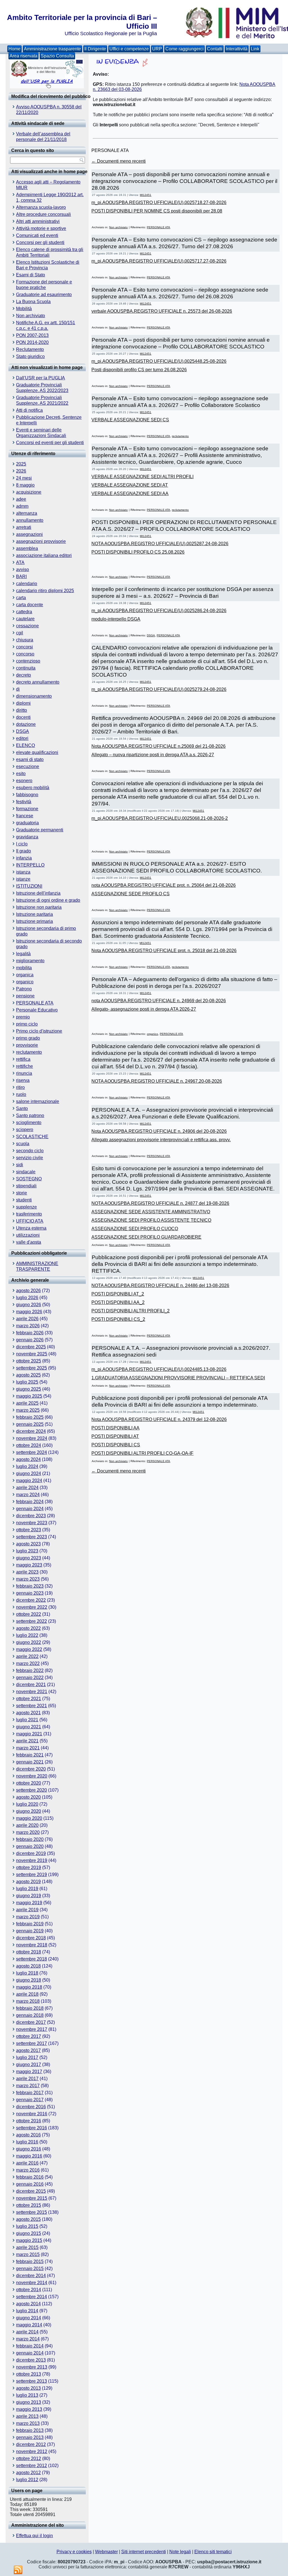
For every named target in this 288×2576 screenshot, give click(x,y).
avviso (22, 569)
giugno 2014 (29, 2318)
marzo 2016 (28, 2170)
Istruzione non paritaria (39, 907)
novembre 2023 (32, 1523)
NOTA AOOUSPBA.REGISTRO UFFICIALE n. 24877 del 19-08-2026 (160, 1203)
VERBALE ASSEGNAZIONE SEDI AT (130, 485)
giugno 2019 (29, 1896)
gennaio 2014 (30, 2353)
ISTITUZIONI (29, 886)
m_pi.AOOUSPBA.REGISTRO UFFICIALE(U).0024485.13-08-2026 (159, 1369)
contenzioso (28, 661)
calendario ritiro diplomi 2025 (45, 591)
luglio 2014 (27, 2311)
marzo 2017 (28, 2086)
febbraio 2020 (30, 1839)
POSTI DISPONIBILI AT (115, 1436)
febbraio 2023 (30, 1586)
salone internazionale (38, 1101)
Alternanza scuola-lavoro (41, 207)
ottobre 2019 (29, 1867)
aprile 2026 (27, 1319)
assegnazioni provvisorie (41, 541)
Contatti (215, 49)
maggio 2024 (29, 1481)
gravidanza (27, 837)
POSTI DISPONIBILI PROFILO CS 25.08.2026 (138, 552)
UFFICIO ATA (30, 1221)
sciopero (25, 1130)
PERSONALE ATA (35, 1003)
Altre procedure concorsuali (43, 214)
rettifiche (24, 1066)
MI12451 (146, 195)
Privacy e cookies (74, 2552)
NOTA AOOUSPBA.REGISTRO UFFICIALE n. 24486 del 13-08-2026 (160, 1285)
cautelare (25, 619)
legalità (23, 954)
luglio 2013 (27, 2395)
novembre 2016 (32, 2114)
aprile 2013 (27, 2416)
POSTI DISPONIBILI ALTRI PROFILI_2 (130, 1311)
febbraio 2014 (30, 2346)
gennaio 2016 (30, 2184)
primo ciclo (27, 1024)
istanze (23, 879)
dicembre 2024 (31, 1431)
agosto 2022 (28, 1628)
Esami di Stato (31, 275)
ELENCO (25, 745)
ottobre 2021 (29, 1699)
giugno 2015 (29, 2233)
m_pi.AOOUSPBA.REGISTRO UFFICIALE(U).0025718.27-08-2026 (159, 202)
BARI (21, 577)
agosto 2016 (28, 2135)
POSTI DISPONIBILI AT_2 (118, 1294)
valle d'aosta (29, 1242)
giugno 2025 (29, 1389)
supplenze (26, 1207)
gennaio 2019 (30, 1931)
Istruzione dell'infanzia (38, 893)
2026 (21, 471)
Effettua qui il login (34, 2536)
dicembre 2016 (31, 2107)
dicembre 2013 (31, 2360)
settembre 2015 (31, 2212)
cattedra (24, 612)
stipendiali (26, 1186)
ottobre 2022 (29, 1614)
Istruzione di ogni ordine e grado (48, 900)
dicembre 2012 (31, 2444)
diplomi (23, 703)
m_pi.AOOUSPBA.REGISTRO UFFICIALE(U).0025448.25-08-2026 (159, 361)
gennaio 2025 (30, 1424)
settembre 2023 (31, 1537)
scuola (23, 1144)
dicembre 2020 (31, 1769)
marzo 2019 (28, 1917)
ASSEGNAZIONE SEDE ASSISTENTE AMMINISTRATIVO (151, 1212)
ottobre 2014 (29, 2290)
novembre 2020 (32, 1776)
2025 (21, 464)
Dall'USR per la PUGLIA (40, 378)
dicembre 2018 (31, 1938)
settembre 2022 (31, 1621)
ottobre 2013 (29, 2374)
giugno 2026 (29, 1305)
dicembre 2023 (31, 1516)
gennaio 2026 (30, 1340)
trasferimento (29, 1214)
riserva (23, 1080)
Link (255, 49)
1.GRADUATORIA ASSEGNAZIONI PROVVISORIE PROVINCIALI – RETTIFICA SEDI (178, 1378)
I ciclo (22, 844)
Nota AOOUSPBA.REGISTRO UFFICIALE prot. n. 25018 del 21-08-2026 (164, 951)
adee (21, 499)
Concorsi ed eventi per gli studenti (50, 443)
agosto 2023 (28, 1544)
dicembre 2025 (31, 1347)
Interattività (237, 49)
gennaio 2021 (30, 1762)
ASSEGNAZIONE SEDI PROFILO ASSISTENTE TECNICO (151, 1220)
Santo (22, 1108)
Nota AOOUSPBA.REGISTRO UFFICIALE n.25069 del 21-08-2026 (158, 746)
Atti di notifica (29, 410)
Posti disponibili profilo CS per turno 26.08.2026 (139, 370)
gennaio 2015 (30, 2269)
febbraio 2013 (30, 2430)
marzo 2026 (28, 1326)
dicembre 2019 (31, 1853)
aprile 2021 (27, 1741)
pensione (25, 996)
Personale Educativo (37, 1010)
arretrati (24, 527)
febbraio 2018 (30, 2008)
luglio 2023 (27, 1551)
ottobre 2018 (29, 1952)
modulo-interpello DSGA (116, 619)
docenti (23, 717)
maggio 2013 (29, 2409)
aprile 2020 (27, 1825)
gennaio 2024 (30, 1509)
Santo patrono (30, 1115)
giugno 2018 (29, 1980)
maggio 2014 (29, 2325)
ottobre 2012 (29, 2458)
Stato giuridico (30, 356)
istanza (23, 872)
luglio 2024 (27, 1466)
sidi (20, 1165)
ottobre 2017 (29, 2036)
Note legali (180, 2552)
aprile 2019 (27, 1910)
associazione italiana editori (44, 555)
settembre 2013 (31, 2381)
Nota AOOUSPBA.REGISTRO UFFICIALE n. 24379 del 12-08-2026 (159, 1419)
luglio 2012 (27, 2480)
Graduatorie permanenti (40, 830)
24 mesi (24, 478)
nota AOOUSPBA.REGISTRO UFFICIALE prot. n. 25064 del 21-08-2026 (164, 885)
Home (14, 49)
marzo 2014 (28, 2339)
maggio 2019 (29, 1903)
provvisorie (27, 1045)
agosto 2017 (28, 2050)
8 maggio (25, 485)
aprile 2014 (27, 2332)
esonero (24, 781)
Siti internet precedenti (144, 2552)
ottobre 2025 (29, 1361)
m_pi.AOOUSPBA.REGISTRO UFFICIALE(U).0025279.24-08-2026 (159, 689)
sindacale (26, 1172)
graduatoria (27, 823)
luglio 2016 (27, 2142)
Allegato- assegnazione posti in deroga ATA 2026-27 (144, 1009)
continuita (26, 668)
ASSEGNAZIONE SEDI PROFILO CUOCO (135, 1229)
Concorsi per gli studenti (40, 242)
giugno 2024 (29, 1473)
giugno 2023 (29, 1558)
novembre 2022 (32, 1607)
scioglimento (29, 1123)
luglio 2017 (27, 2057)
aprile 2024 (27, 1488)
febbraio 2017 (30, 2093)
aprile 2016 (27, 2163)
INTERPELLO (30, 865)
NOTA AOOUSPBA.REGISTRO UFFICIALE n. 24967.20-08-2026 (157, 1081)
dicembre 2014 (31, 2276)
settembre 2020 (31, 1790)
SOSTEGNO (29, 1179)
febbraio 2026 (30, 1333)
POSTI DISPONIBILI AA (115, 1428)
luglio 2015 (27, 2226)
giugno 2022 (29, 1642)
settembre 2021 (31, 1706)
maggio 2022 (29, 1649)
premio (23, 1017)
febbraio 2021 (30, 1755)
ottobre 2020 (29, 1783)
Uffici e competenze (129, 49)
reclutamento (29, 1052)
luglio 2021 (27, 1720)
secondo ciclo (30, 1151)
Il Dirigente (95, 49)
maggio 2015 (29, 2240)
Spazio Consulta (57, 56)
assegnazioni (29, 534)
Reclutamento (30, 349)
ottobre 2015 (29, 2205)
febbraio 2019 (30, 1924)
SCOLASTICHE (32, 1137)
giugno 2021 (29, 1727)
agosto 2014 (28, 2304)
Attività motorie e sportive (41, 228)
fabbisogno (27, 795)
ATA (20, 562)
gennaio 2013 (30, 2437)
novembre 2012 (32, 2451)
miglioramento (30, 961)
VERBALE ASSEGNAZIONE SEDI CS (130, 420)
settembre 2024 (31, 1452)
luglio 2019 (27, 1889)
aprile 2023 (27, 1572)
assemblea (27, 548)
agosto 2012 (28, 2473)
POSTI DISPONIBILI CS (116, 1445)
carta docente (30, 605)
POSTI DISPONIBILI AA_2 (118, 1302)
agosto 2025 (28, 1375)
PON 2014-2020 (32, 342)
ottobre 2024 (29, 1445)
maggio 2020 (29, 1818)
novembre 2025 (32, 1354)
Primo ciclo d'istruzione (39, 1031)
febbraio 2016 (30, 2177)
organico (25, 982)
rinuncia (24, 1073)
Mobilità (24, 309)
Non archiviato (31, 316)
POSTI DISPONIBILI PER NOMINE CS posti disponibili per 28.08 (157, 211)
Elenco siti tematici (213, 2552)
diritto (22, 710)
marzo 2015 (28, 2254)
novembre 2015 (32, 2198)
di (18, 689)
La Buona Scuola (33, 302)
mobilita (24, 968)
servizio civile (30, 1158)
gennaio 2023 (30, 1593)
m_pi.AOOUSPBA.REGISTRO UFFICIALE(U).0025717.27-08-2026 (159, 261)
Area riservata (23, 56)
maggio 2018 (29, 1987)
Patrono (24, 989)
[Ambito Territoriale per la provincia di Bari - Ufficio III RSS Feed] (18, 2570)
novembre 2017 (32, 2029)
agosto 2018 (28, 1966)
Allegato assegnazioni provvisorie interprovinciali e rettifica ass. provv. (161, 1140)
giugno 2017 (29, 2064)
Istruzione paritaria (34, 914)
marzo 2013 (28, 2423)
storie (22, 1193)
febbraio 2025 (30, 1417)
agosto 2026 (28, 1291)
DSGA (22, 731)
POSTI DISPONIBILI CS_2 (118, 1319)
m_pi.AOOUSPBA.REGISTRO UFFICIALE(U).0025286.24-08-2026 (159, 611)
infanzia (24, 858)
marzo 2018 (28, 2001)
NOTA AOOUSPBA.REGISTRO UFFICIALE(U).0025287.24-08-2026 (160, 544)
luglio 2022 (27, 1635)
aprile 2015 (27, 2247)
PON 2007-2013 (32, 335)
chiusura (25, 640)
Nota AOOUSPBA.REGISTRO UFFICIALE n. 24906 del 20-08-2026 (159, 1131)
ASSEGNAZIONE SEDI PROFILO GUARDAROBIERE (146, 1237)
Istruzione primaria (34, 921)
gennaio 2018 (30, 2015)
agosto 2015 (28, 2219)
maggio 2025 (29, 1396)
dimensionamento (34, 696)
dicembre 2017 (31, 2022)
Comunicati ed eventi (37, 235)
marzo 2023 (28, 1579)
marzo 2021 (28, 1748)
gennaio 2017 (30, 2100)
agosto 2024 (28, 1459)
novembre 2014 (32, 2283)
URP (157, 49)
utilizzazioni (28, 1235)
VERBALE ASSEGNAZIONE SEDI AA (130, 494)
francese (25, 816)
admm (22, 506)
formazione (27, 809)
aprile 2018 (27, 1994)
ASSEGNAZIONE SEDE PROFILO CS (130, 894)
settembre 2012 (31, 2466)
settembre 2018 (31, 1959)
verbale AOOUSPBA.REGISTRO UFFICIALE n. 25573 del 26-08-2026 (162, 311)
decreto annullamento (38, 682)
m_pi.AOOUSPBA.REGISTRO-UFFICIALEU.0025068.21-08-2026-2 (160, 818)
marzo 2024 (28, 1495)
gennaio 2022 (30, 1678)
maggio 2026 (29, 1312)
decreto (23, 675)
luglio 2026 (27, 1298)
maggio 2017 (29, 2072)
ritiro (20, 1087)
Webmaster (106, 2552)
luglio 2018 (27, 1973)
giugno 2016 (29, 2149)
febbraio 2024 (30, 1502)
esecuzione (28, 766)
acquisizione (29, 492)
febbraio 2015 (30, 2261)
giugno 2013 (29, 2402)
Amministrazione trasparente (52, 49)
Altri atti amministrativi (38, 221)
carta (21, 598)
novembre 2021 (32, 1692)
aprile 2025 (27, 1403)
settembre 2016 (31, 2128)
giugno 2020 (29, 1811)
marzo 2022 (28, 1663)
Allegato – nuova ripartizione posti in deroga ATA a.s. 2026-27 (153, 755)
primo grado (28, 1038)
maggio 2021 (29, 1734)
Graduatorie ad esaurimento (44, 295)
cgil (20, 633)
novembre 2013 (32, 2367)
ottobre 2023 (29, 1530)
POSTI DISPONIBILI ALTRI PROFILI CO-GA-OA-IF (142, 1453)
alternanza (27, 513)
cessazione (27, 626)
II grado (23, 851)
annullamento (30, 520)
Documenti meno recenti (119, 161)
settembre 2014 (31, 2297)
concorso (25, 654)
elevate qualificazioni (37, 752)
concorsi (24, 647)
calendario (27, 584)
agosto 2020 (28, 1797)
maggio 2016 (29, 2156)
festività (24, 802)
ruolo (21, 1094)
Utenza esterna (31, 1228)
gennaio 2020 (30, 1846)
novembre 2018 (32, 1945)
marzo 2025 (28, 1410)
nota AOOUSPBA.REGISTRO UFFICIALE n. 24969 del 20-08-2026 (159, 1001)
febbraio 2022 (30, 1670)
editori (22, 738)
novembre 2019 (32, 1860)
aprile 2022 (27, 1656)
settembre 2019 (31, 1875)
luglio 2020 (27, 1804)
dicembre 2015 (31, 2191)
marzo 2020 (28, 1832)
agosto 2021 (28, 1713)
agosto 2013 (28, 2388)
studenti (24, 1200)
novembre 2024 (32, 1438)
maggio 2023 (29, 1565)
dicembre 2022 (31, 1600)
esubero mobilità (33, 788)
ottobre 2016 (29, 2121)
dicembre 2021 (31, 1685)
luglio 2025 (27, 1382)
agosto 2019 (28, 1882)
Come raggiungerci (184, 49)
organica (25, 975)
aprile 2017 (27, 2079)
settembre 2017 (31, 2043)
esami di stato (30, 759)
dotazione (26, 724)
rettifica (23, 1059)
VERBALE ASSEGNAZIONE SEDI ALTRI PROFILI (142, 477)
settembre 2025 (31, 1368)
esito (21, 774)
